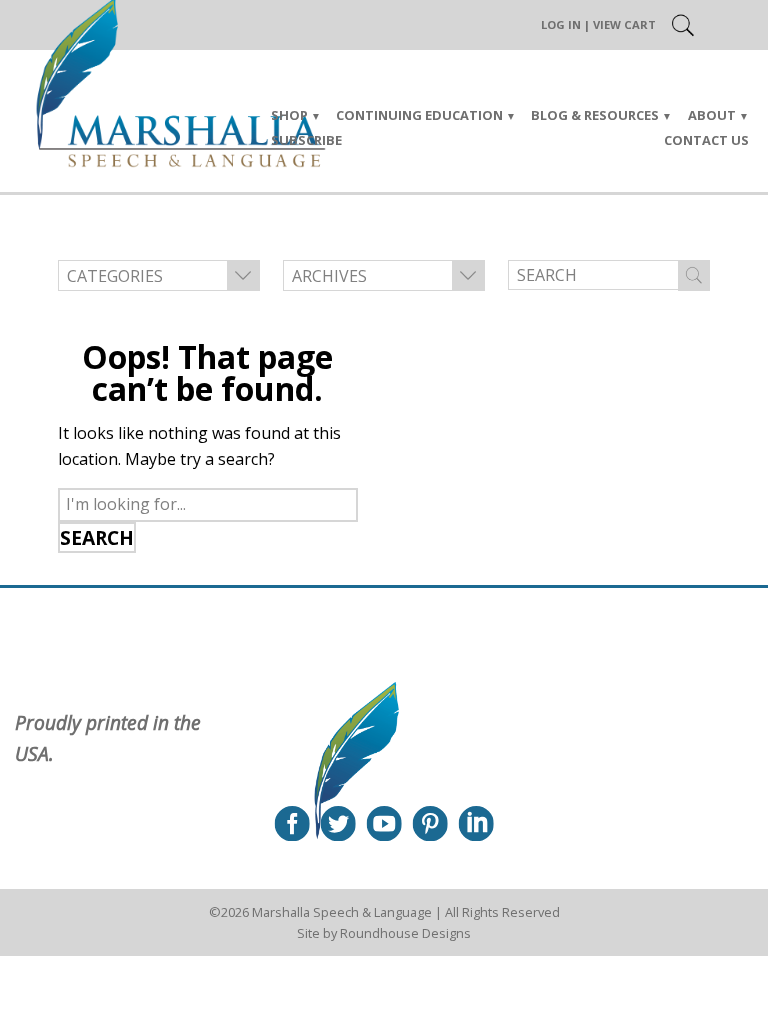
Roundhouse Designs (405, 933)
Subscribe (306, 140)
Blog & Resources (595, 115)
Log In (561, 24)
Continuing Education (419, 115)
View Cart (624, 24)
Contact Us (706, 140)
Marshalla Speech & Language (342, 912)
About (712, 115)
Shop (289, 115)
